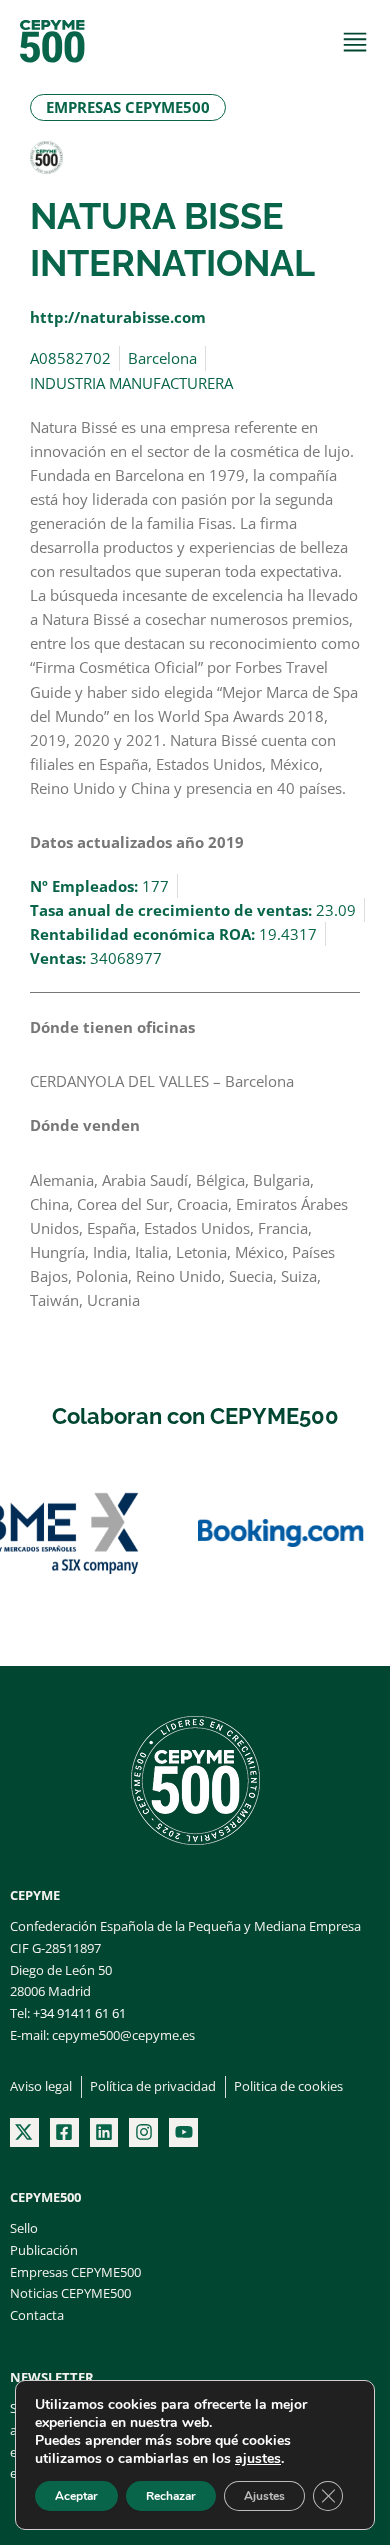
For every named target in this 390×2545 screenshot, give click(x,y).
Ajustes (264, 2496)
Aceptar (76, 2496)
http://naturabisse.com (118, 317)
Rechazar (171, 2496)
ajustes (258, 2459)
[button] (128, 107)
